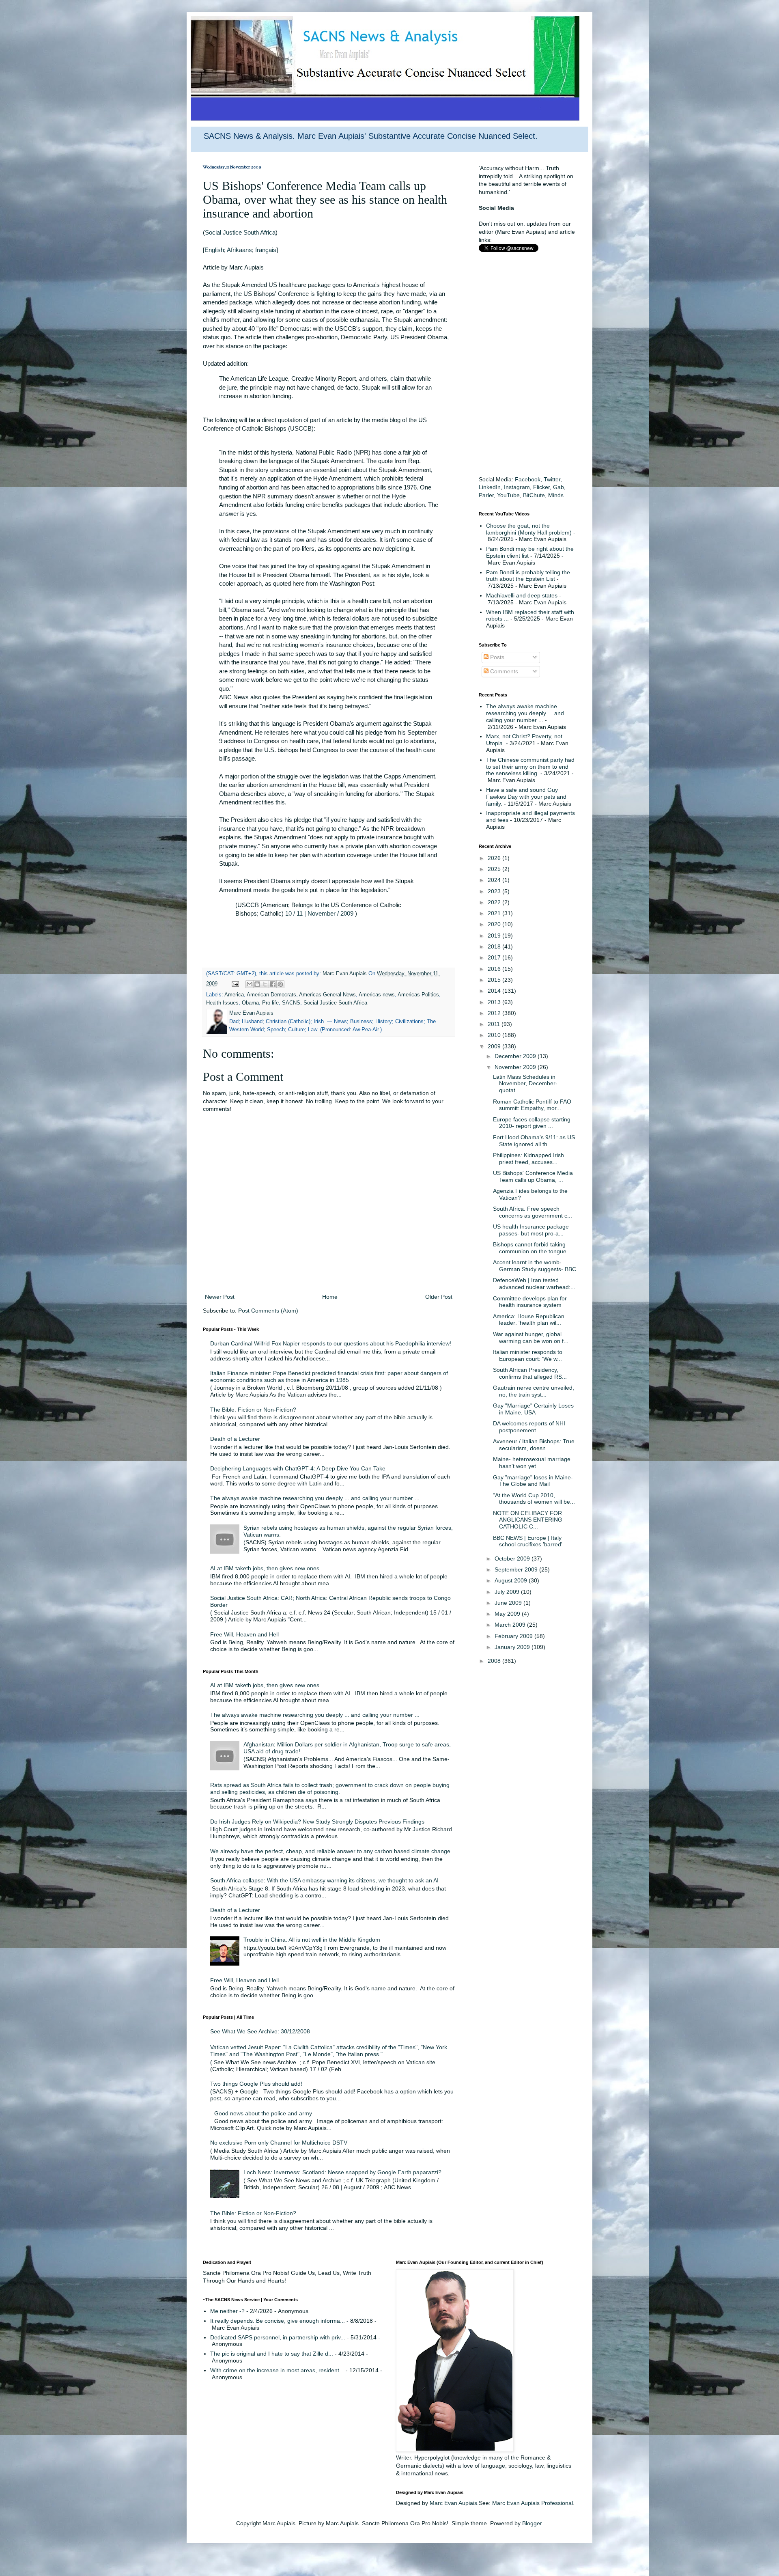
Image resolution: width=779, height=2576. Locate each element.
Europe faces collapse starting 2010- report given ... (532, 1123)
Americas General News (327, 995)
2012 (495, 1013)
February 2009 (514, 1636)
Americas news (377, 995)
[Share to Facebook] (273, 984)
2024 (495, 880)
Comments (503, 671)
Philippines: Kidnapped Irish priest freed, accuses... (528, 1159)
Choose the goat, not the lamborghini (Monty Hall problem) (529, 529)
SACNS (291, 1003)
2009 (495, 1046)
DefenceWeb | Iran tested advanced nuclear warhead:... (534, 1284)
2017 (495, 957)
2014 (495, 991)
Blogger (532, 2523)
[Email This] (250, 984)
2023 (495, 891)
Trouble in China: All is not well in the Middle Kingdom (312, 1940)
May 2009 (508, 1614)
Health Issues (222, 1003)
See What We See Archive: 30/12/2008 (260, 2031)
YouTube (508, 495)
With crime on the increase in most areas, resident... (277, 2370)
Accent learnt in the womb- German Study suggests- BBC (535, 1266)
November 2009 (516, 1067)
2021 (495, 913)
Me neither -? (227, 2311)
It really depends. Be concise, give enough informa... (278, 2321)
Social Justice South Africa (240, 232)
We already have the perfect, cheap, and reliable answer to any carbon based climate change (330, 1851)
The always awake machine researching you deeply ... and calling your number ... (315, 1498)
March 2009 (511, 1625)
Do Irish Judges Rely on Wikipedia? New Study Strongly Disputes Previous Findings (317, 1822)
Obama (250, 1003)
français (266, 250)
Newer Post (220, 1297)
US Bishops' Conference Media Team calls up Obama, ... (533, 1176)
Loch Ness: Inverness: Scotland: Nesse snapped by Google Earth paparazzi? (342, 2172)
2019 (495, 936)
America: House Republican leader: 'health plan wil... (529, 1320)
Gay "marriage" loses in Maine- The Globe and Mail (533, 1481)
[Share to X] (265, 984)
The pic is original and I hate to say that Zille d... (272, 2354)
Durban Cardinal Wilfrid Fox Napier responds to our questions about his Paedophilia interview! (331, 1343)
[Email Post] (235, 984)
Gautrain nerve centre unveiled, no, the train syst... (534, 1391)
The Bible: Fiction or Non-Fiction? (253, 1410)
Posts (496, 657)
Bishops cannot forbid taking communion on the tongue (530, 1248)
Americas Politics (418, 995)
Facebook (528, 479)
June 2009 (509, 1603)
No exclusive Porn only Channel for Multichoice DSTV (279, 2143)
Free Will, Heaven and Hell (244, 1634)
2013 (495, 1002)
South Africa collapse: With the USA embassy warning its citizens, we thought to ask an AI (324, 1880)
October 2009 (513, 1559)
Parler (486, 495)
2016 (495, 969)
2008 (495, 1661)
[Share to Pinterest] (280, 984)
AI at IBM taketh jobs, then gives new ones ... (268, 1568)
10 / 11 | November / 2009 (319, 913)
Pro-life (270, 1003)
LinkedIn (490, 487)
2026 (495, 858)
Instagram (517, 487)
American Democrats (271, 995)
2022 (495, 902)
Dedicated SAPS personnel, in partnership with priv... (278, 2337)
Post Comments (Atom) (268, 1311)
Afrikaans (239, 250)
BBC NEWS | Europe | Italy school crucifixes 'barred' (528, 1541)
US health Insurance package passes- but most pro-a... (531, 1230)
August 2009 (512, 1580)
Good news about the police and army (263, 2113)
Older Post (439, 1297)
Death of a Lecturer (235, 1439)
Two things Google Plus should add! (256, 2084)
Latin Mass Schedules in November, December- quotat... (525, 1084)
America (234, 995)
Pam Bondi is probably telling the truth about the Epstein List (528, 576)
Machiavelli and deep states (522, 595)
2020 (495, 924)
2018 (495, 946)
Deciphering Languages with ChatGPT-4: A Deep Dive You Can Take (298, 1468)
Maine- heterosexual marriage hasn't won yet (532, 1463)
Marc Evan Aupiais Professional (533, 2503)
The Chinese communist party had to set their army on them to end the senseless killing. (530, 767)
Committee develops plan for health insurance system (530, 1302)
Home (330, 1297)
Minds (556, 495)
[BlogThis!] (257, 984)
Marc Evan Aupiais (453, 2503)
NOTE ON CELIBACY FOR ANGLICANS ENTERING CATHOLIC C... (528, 1520)
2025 (495, 869)
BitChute (534, 495)
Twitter (552, 479)
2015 (495, 980)
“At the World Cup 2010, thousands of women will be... (534, 1499)
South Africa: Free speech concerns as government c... (533, 1212)
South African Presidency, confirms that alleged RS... (530, 1373)
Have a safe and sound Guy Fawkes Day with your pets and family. (526, 797)
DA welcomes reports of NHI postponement (529, 1427)
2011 (495, 1024)
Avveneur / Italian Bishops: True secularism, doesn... (534, 1445)
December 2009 (516, 1056)
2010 (495, 1035)
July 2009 (508, 1592)
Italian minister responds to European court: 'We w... (528, 1355)
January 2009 (513, 1647)
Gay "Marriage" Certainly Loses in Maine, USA (533, 1409)
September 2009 (517, 1569)
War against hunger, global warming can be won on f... (531, 1338)
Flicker (541, 487)
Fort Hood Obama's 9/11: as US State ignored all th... (534, 1141)
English (214, 250)
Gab (558, 487)
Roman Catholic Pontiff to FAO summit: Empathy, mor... (532, 1105)
